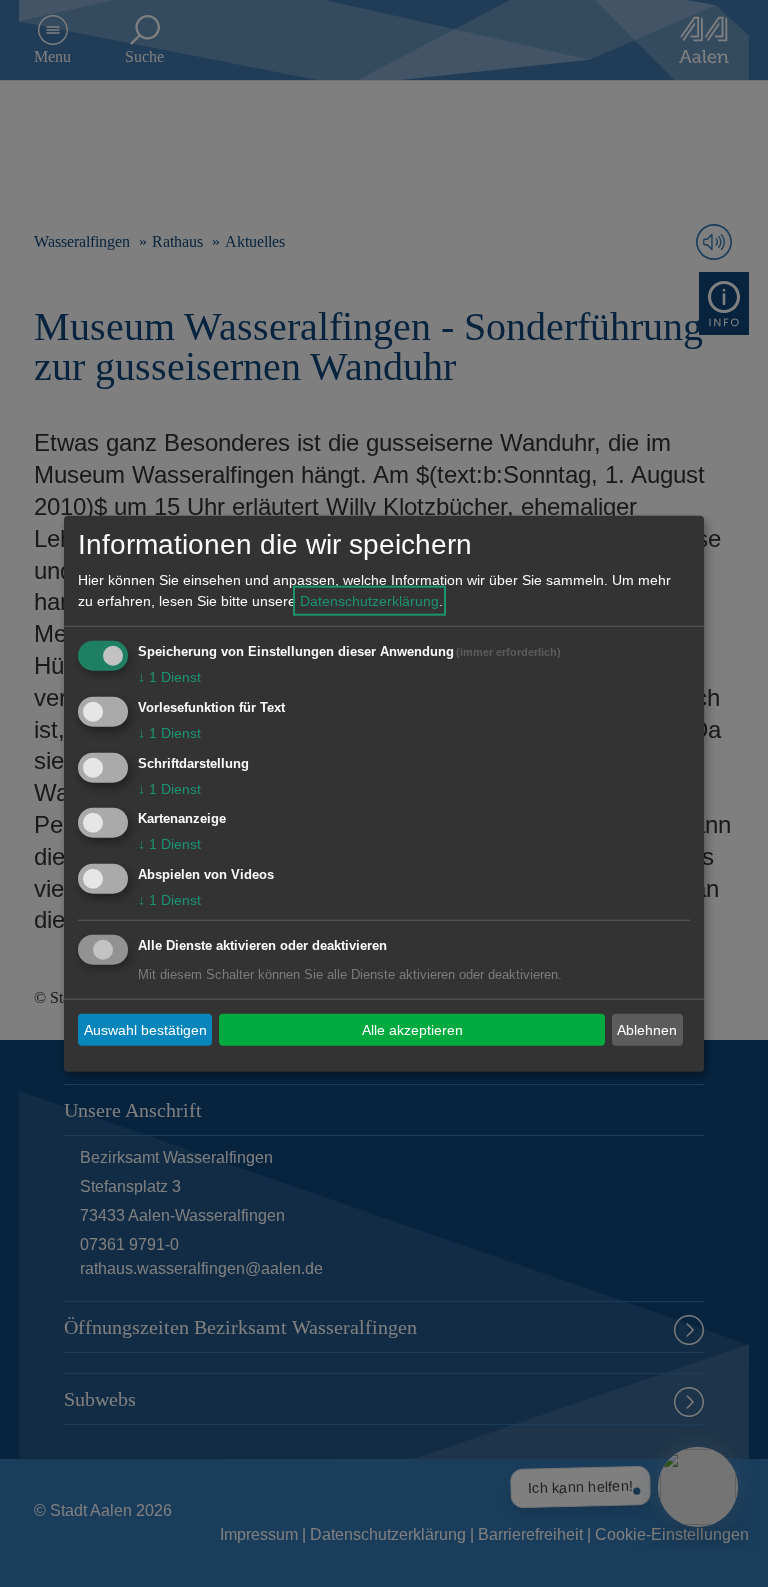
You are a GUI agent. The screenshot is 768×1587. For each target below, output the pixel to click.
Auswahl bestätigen (145, 1029)
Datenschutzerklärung (369, 601)
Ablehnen (647, 1029)
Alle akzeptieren (412, 1029)
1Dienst (169, 677)
